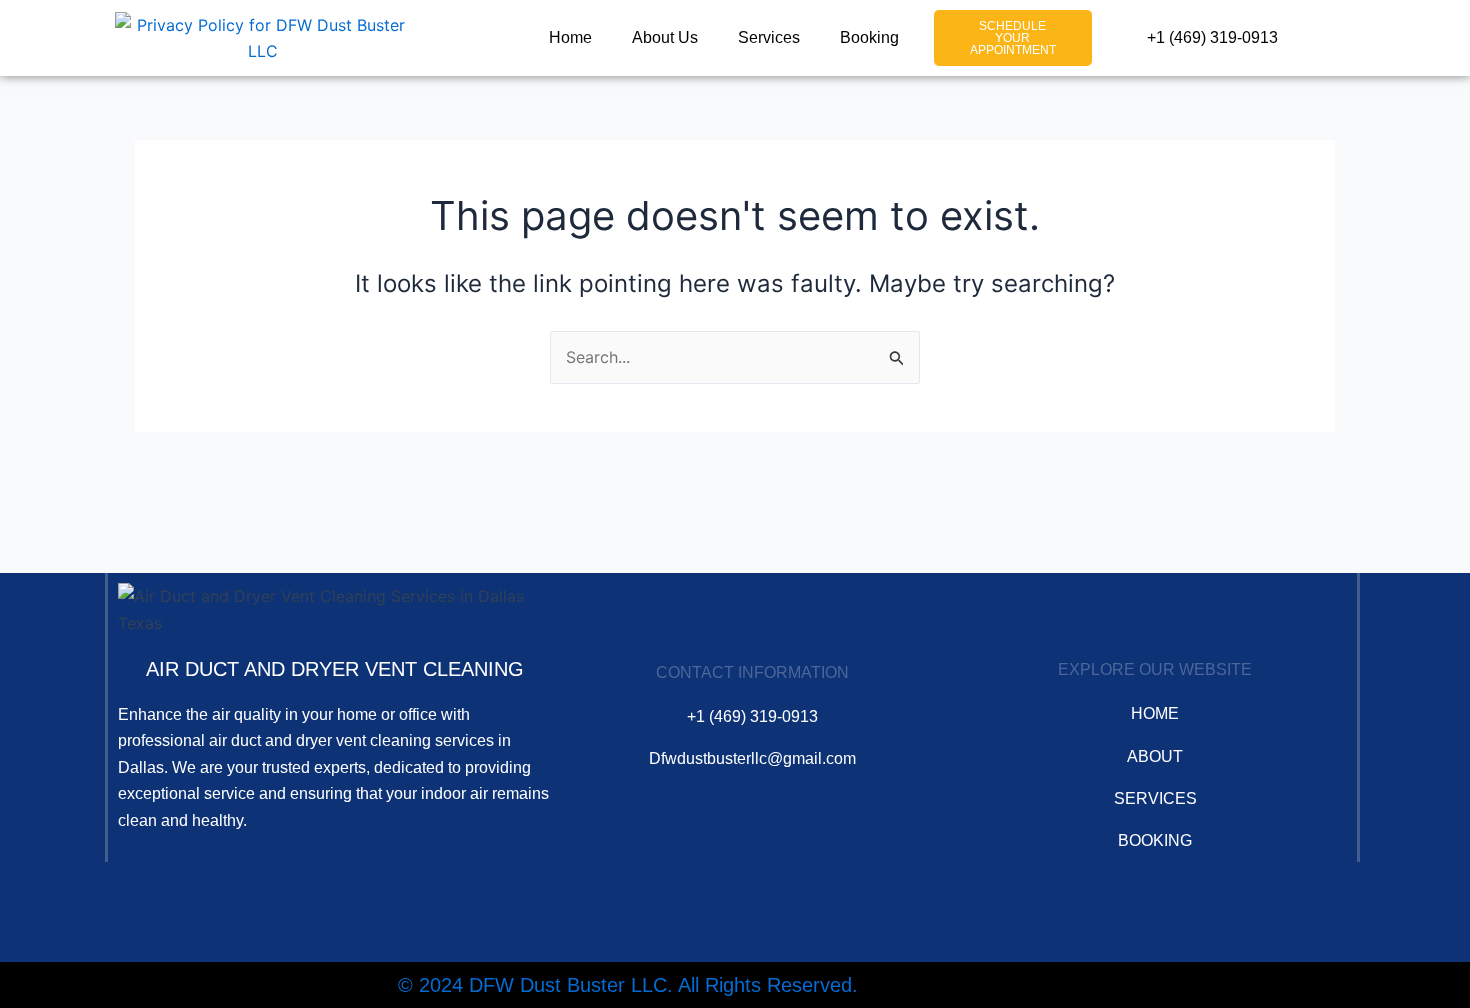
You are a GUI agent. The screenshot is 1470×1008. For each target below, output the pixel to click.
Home (570, 37)
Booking (869, 37)
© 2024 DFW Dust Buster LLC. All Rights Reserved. (628, 985)
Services (769, 37)
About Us (665, 37)
